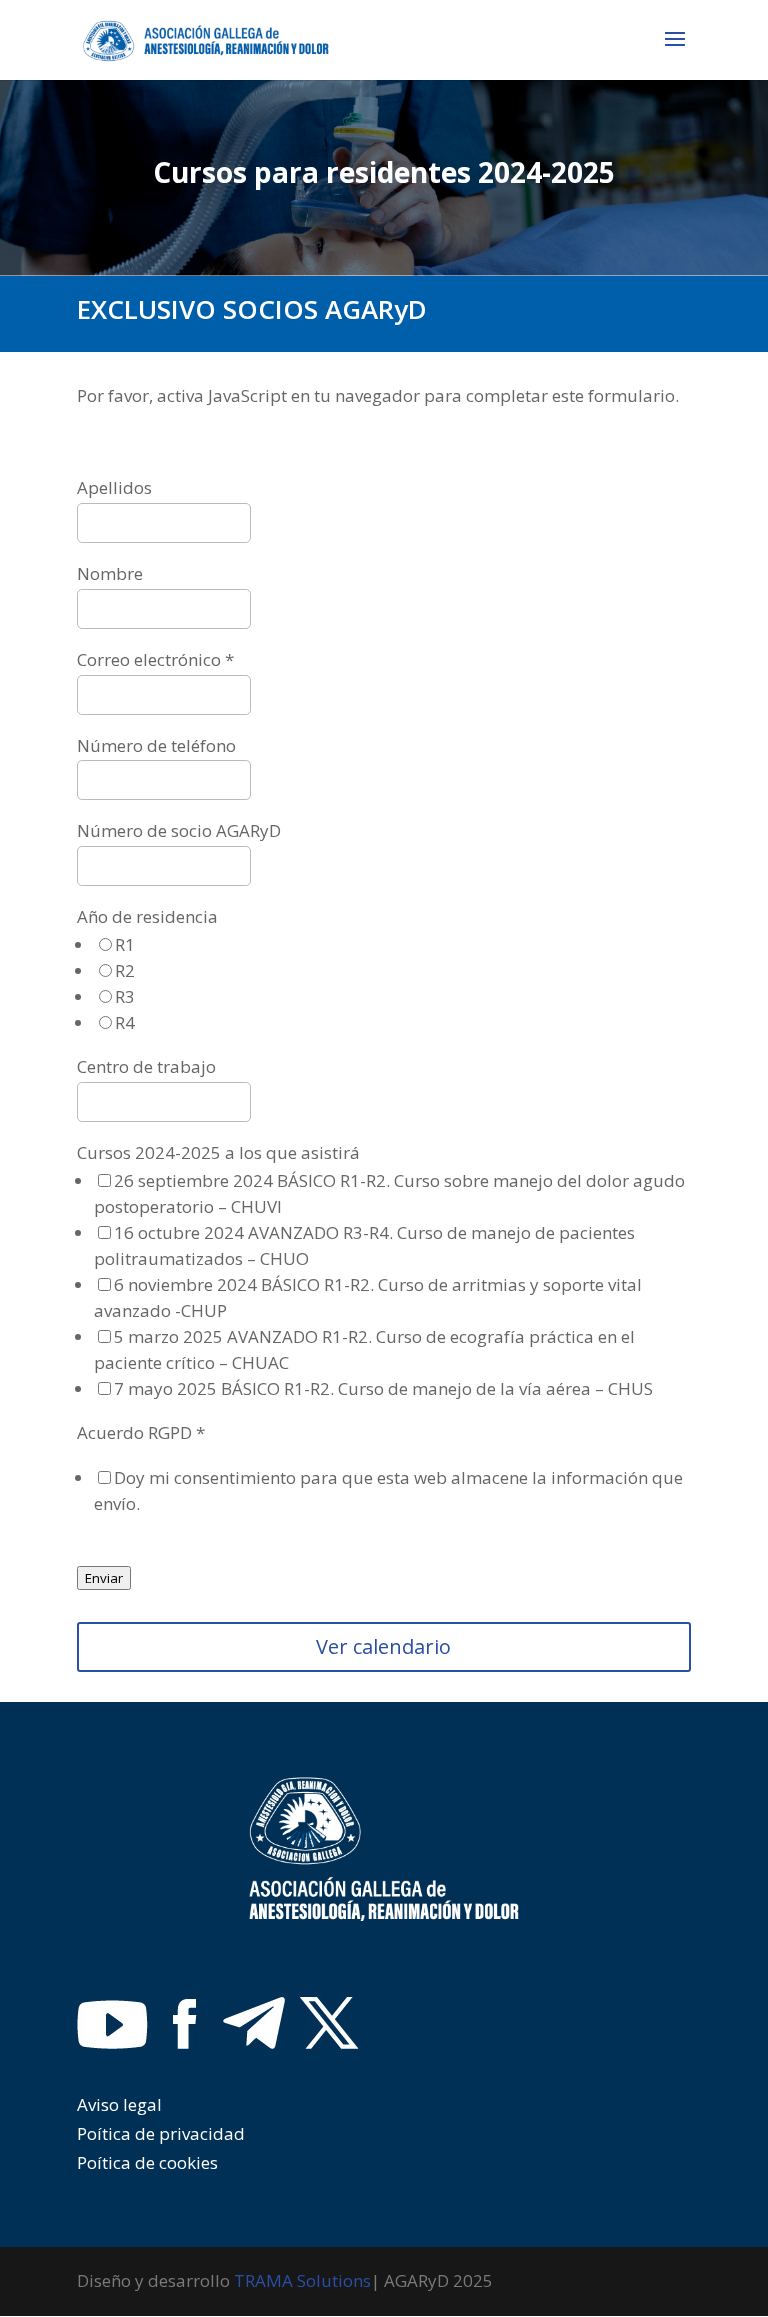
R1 (125, 944)
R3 (125, 996)
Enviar (104, 1578)
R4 (125, 1022)
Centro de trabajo (146, 1066)
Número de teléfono (156, 745)
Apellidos (114, 487)
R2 (125, 970)
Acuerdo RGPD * (141, 1432)
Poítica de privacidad (161, 2133)
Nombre (110, 573)
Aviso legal (119, 2104)
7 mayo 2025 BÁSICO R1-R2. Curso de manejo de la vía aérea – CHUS (383, 1388)
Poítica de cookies (147, 2162)
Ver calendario (383, 1646)
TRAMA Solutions (302, 2280)
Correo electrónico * (155, 659)
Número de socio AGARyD (179, 830)
